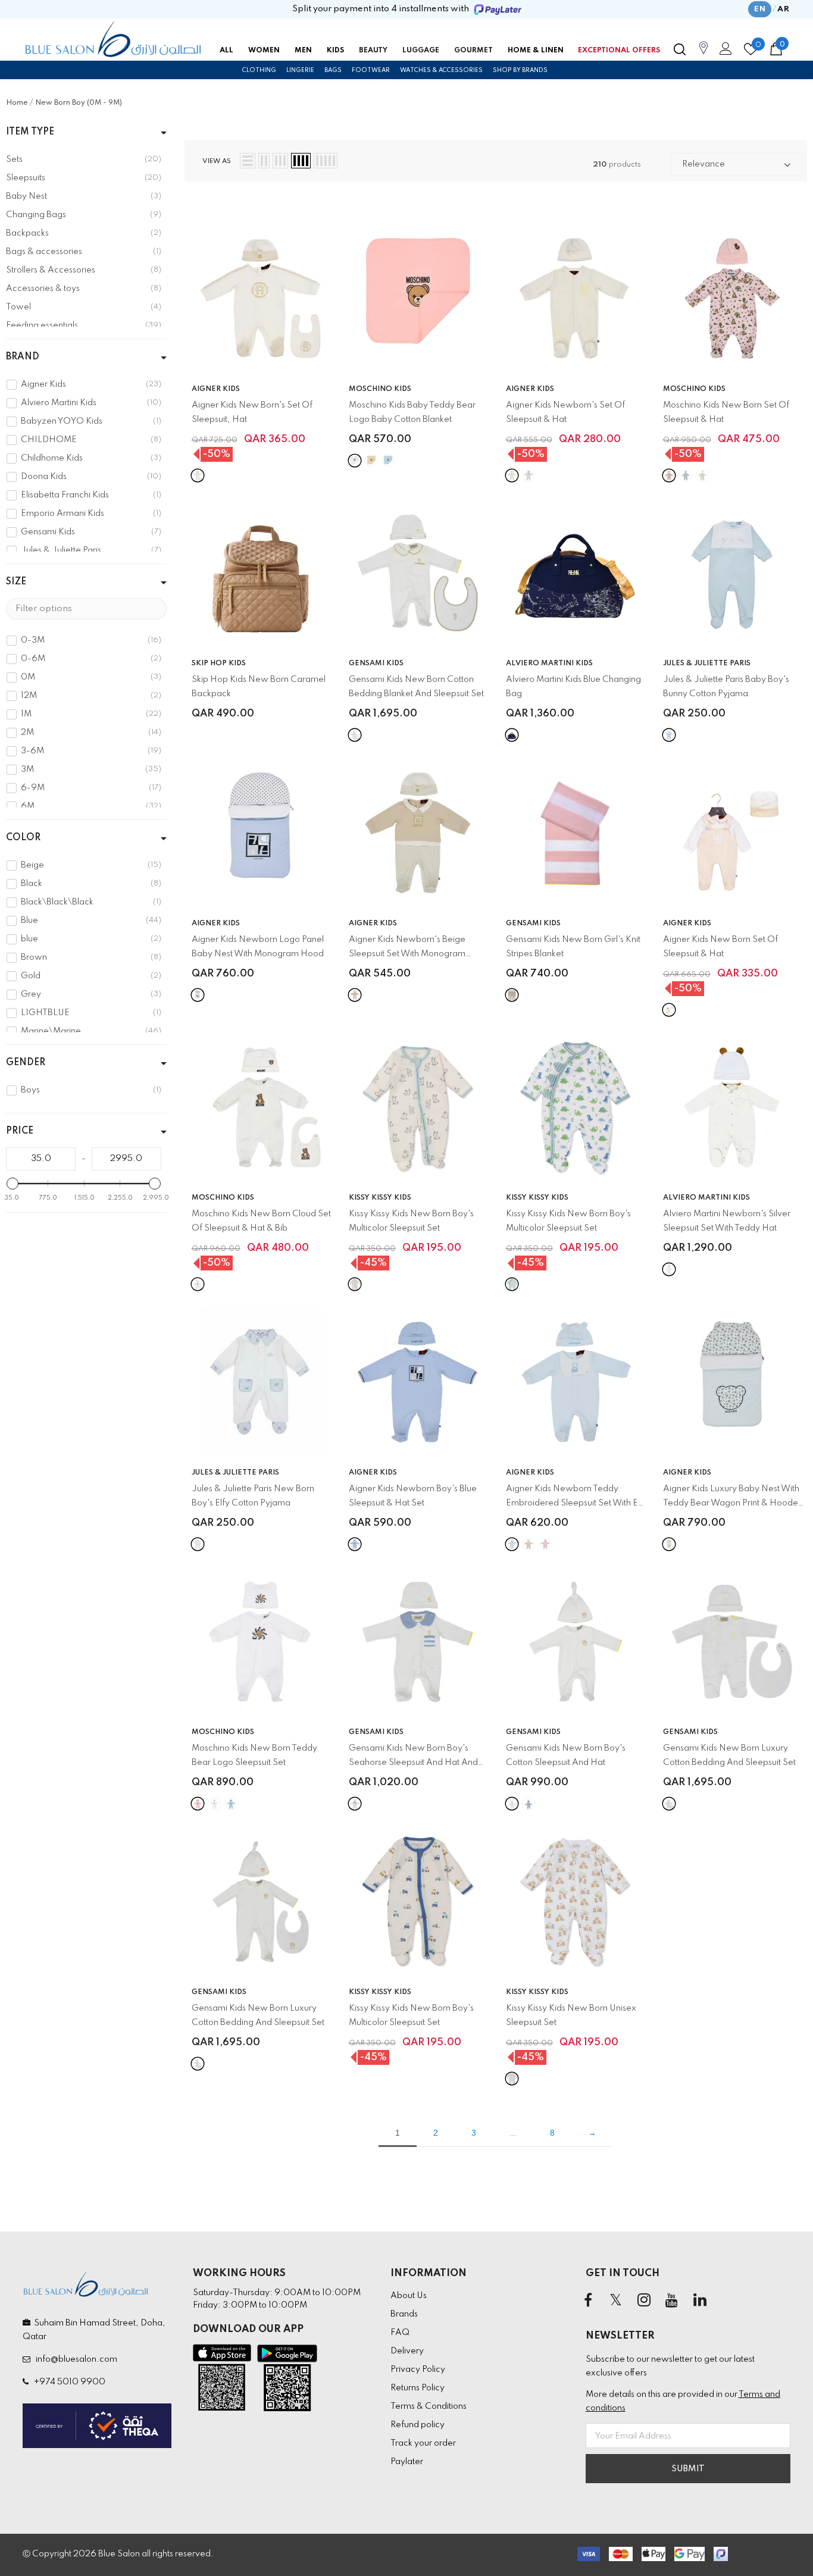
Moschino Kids (380, 389)
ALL (226, 51)
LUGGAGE (421, 51)
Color (23, 838)
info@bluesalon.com (75, 2359)
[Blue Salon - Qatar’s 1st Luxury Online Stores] (113, 39)
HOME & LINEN (536, 51)
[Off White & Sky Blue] (355, 1804)
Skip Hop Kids (219, 663)
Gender (26, 1063)
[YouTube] (672, 2300)
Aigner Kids (216, 389)
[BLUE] (669, 735)
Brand (23, 357)
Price (20, 1131)
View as (217, 161)
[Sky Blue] (529, 1804)
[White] (198, 475)
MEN (303, 51)
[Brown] (512, 2079)
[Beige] (371, 461)
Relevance (703, 164)
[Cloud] (198, 1284)
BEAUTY (373, 51)
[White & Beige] (529, 1544)
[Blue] (388, 461)
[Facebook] (588, 2300)
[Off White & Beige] (355, 735)
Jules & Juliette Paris (707, 663)
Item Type (30, 132)
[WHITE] (198, 1544)
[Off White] (512, 1804)
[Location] (703, 54)
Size (16, 582)
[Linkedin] (700, 2300)
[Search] (680, 49)
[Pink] (669, 475)
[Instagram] (644, 2300)
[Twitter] (616, 2300)
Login (724, 52)
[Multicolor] (355, 1284)
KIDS (335, 51)
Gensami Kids (376, 663)
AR (783, 9)
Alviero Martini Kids (549, 663)
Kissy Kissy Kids (380, 1198)
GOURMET (473, 51)
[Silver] (669, 1269)
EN (760, 9)
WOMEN (264, 51)
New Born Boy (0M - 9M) (79, 103)
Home (17, 103)
